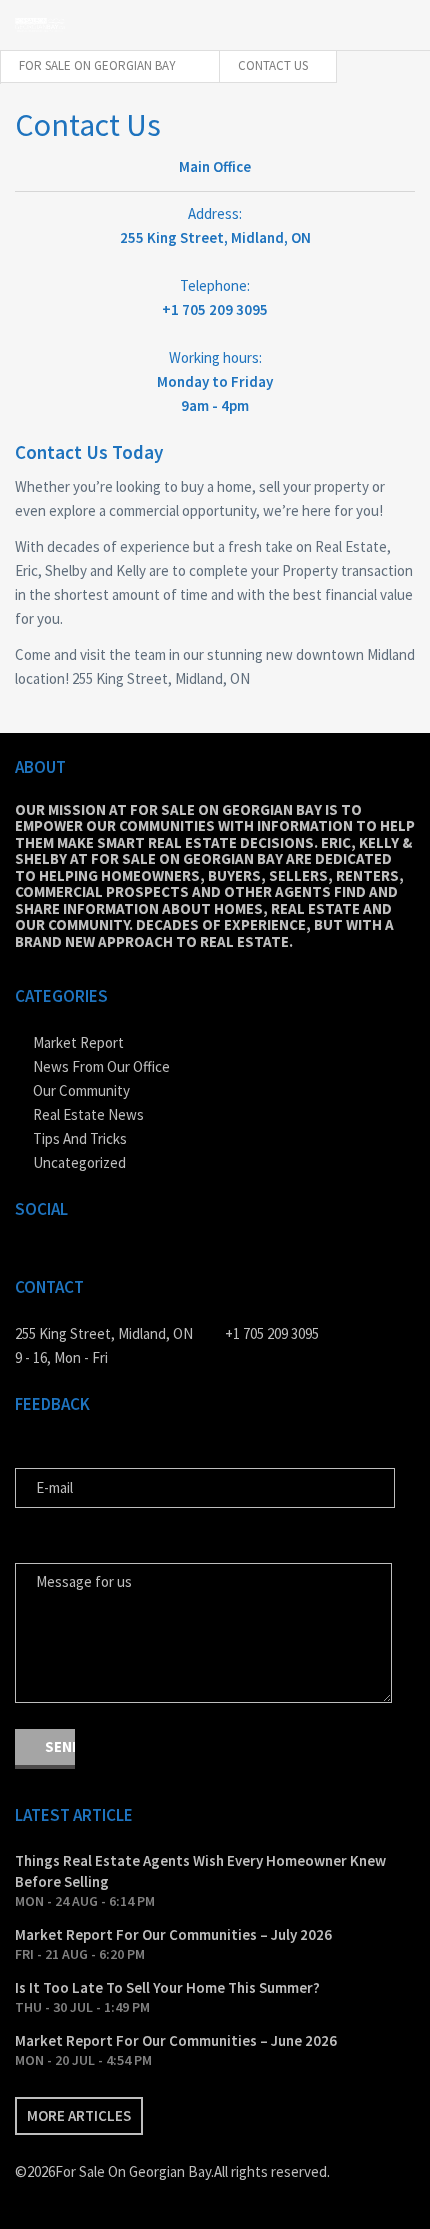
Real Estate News (88, 1114)
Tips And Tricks (80, 1138)
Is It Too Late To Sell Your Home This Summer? (167, 1987)
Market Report (78, 1042)
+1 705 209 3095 (272, 1333)
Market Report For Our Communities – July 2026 (173, 1934)
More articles (79, 2115)
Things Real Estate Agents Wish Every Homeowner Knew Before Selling (200, 1871)
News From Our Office (101, 1066)
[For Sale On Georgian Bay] (40, 24)
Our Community (81, 1090)
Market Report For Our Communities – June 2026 (176, 2040)
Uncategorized (79, 1162)
